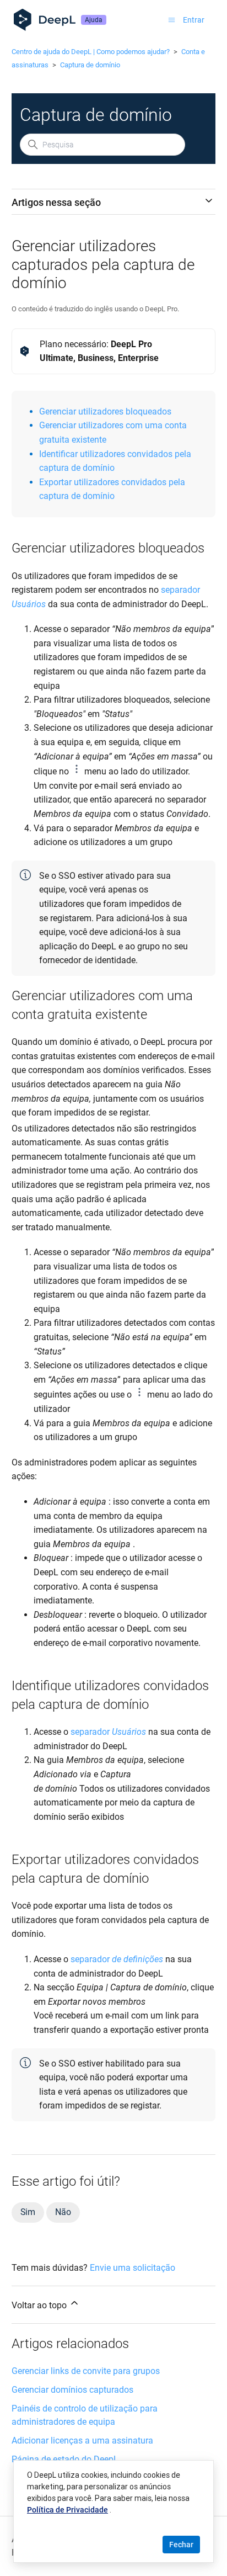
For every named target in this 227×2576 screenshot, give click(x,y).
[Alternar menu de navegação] (172, 20)
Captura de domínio (90, 65)
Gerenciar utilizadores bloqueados (105, 411)
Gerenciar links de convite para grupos (86, 2371)
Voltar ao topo (40, 2305)
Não (63, 2212)
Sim (28, 2212)
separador (180, 590)
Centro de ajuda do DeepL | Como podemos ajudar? (91, 52)
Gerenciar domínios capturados (72, 2390)
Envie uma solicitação (133, 2268)
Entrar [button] (194, 20)
